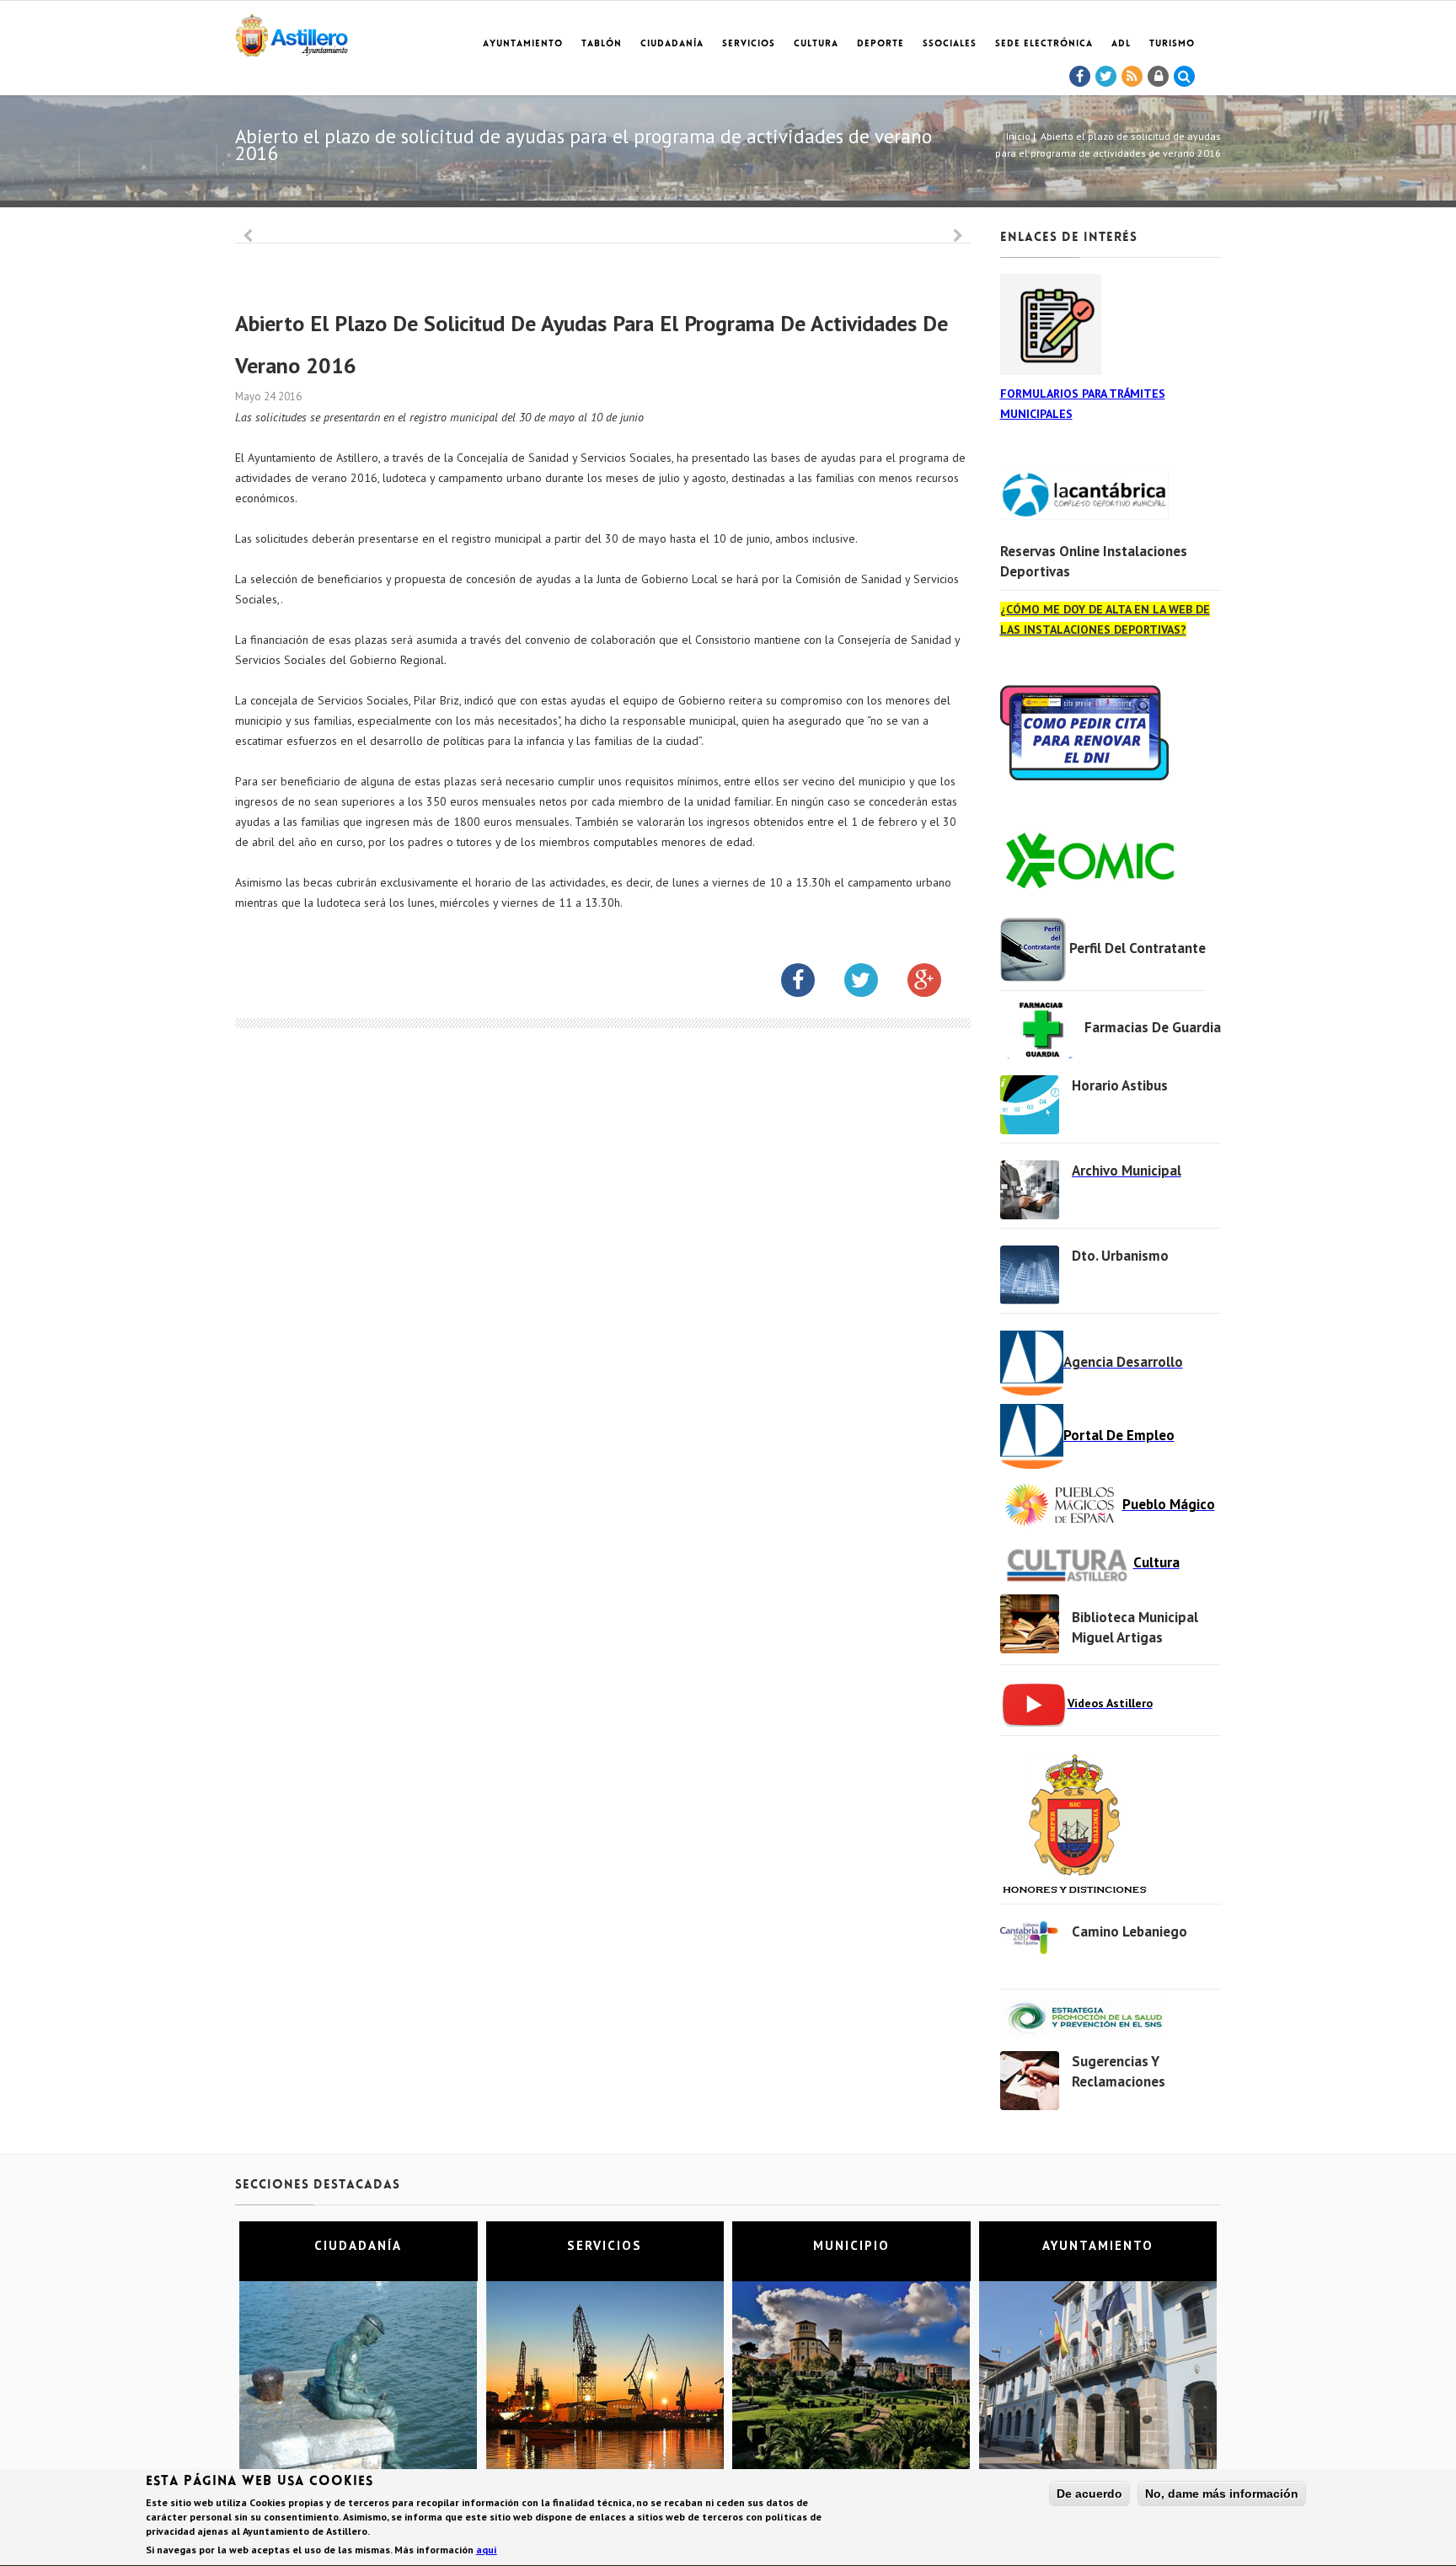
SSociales (950, 44)
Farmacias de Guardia (1153, 1027)
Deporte (881, 44)
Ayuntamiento (523, 44)
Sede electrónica (1044, 44)
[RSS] (1132, 77)
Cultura (816, 44)
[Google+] (937, 983)
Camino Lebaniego (1129, 1931)
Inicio (1018, 136)
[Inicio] (292, 32)
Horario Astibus (1120, 1085)
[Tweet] (1106, 77)
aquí (487, 2550)
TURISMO (1172, 44)
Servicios (749, 44)
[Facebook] (1080, 77)
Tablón (602, 44)
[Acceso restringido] (1159, 77)
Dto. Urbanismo (1120, 1256)
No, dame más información (1222, 2494)
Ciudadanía (672, 44)
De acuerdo (1089, 2494)
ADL (1121, 44)
